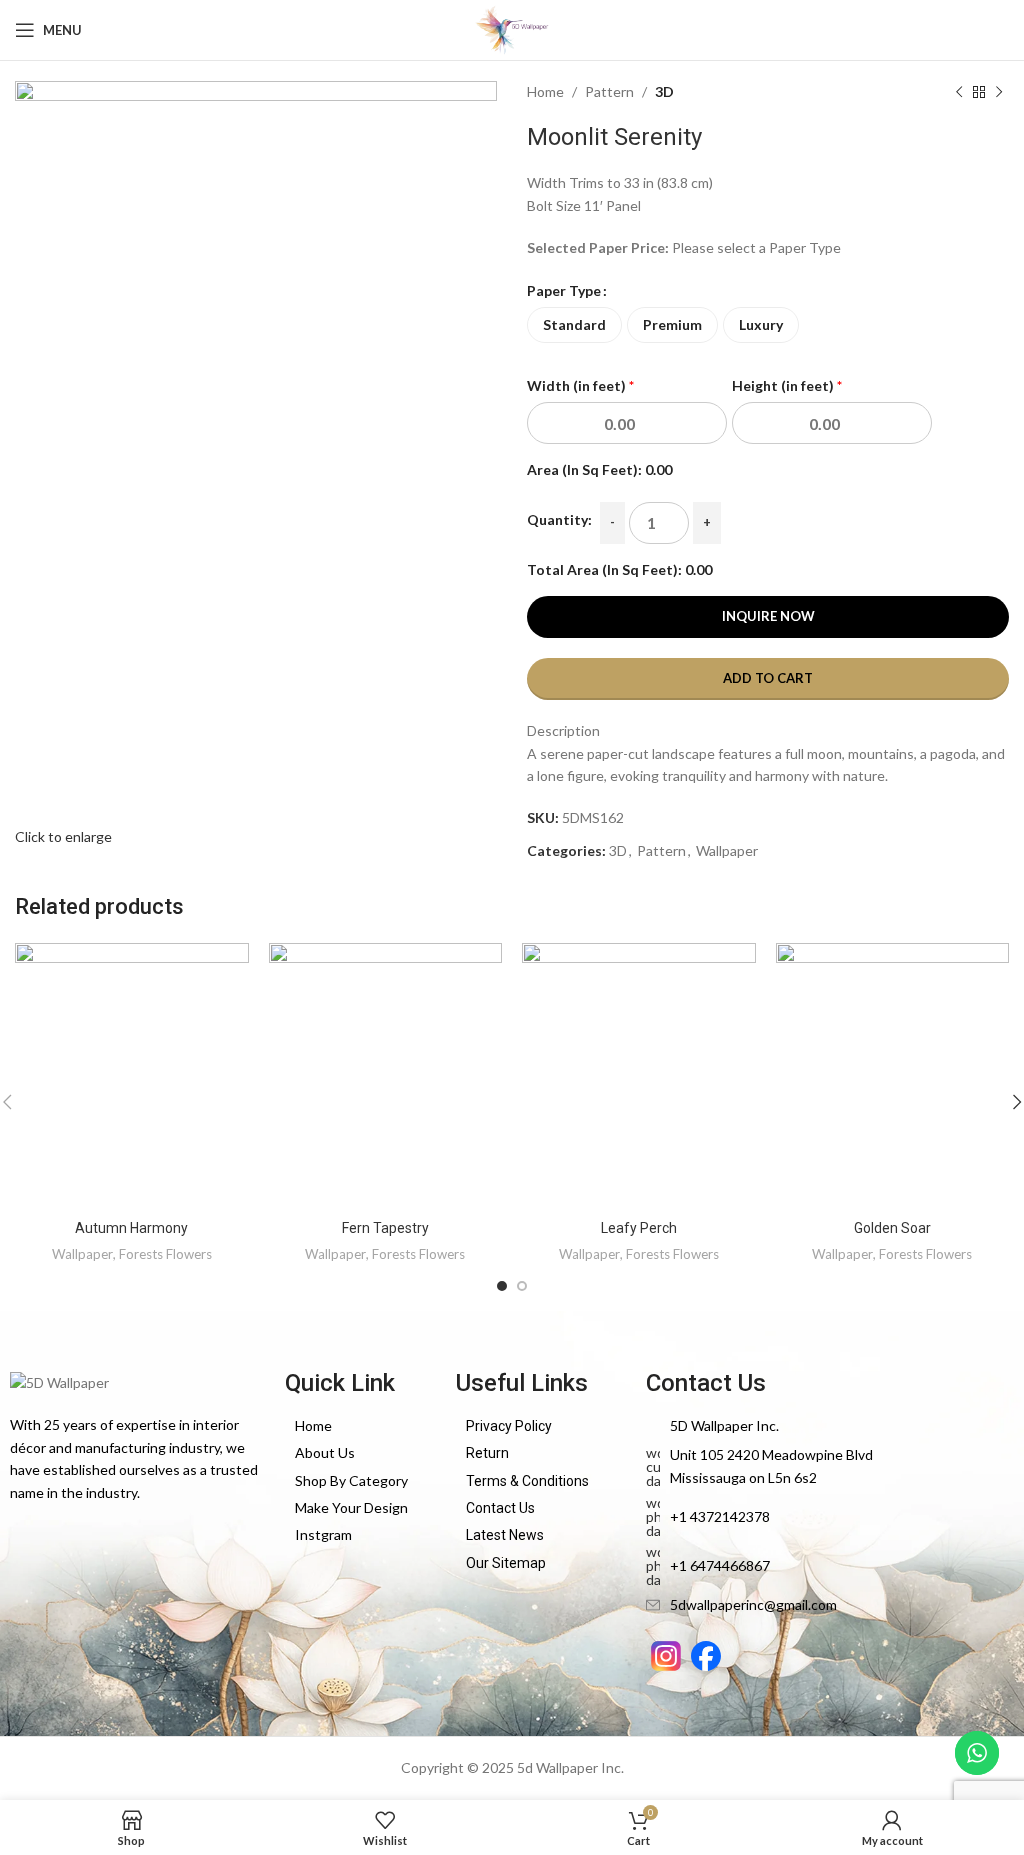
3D (664, 91)
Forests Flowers (165, 1254)
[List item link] (360, 1426)
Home (545, 91)
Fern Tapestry (385, 1228)
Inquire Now (768, 616)
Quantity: (559, 519)
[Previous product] (959, 92)
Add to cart (768, 678)
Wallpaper (727, 850)
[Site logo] (511, 28)
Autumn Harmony (131, 1228)
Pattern (609, 91)
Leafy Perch (639, 1228)
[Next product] (999, 92)
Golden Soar (892, 1228)
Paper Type (564, 290)
